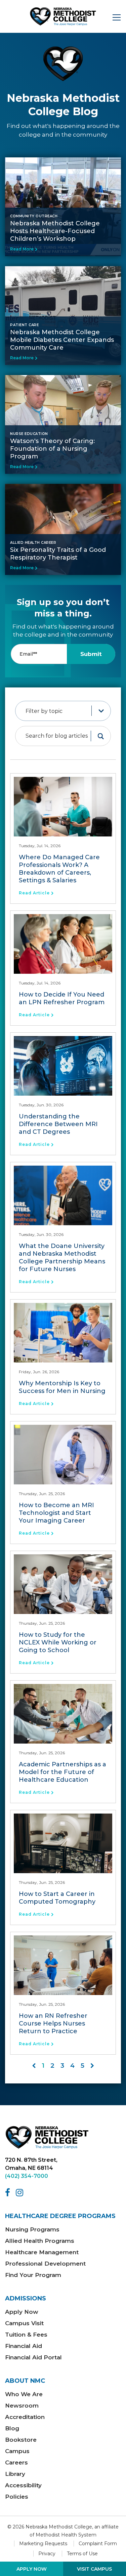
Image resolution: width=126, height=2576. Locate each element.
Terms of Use (82, 2554)
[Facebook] (9, 2193)
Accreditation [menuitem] (25, 2417)
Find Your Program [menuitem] (33, 2275)
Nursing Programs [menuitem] (32, 2229)
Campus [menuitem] (17, 2451)
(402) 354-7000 (27, 2176)
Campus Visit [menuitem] (24, 2323)
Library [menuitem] (15, 2474)
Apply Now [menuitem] (22, 2312)
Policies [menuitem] (17, 2497)
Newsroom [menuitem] (22, 2406)
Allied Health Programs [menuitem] (40, 2241)
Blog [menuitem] (12, 2428)
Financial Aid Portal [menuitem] (33, 2357)
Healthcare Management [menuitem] (42, 2252)
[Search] (101, 736)
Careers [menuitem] (16, 2462)
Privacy (47, 2554)
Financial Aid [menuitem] (24, 2346)
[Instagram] (21, 2193)
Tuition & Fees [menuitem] (26, 2335)
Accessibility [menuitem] (23, 2485)
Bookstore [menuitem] (21, 2440)
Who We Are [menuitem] (24, 2394)
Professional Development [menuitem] (45, 2264)
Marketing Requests (43, 2544)
